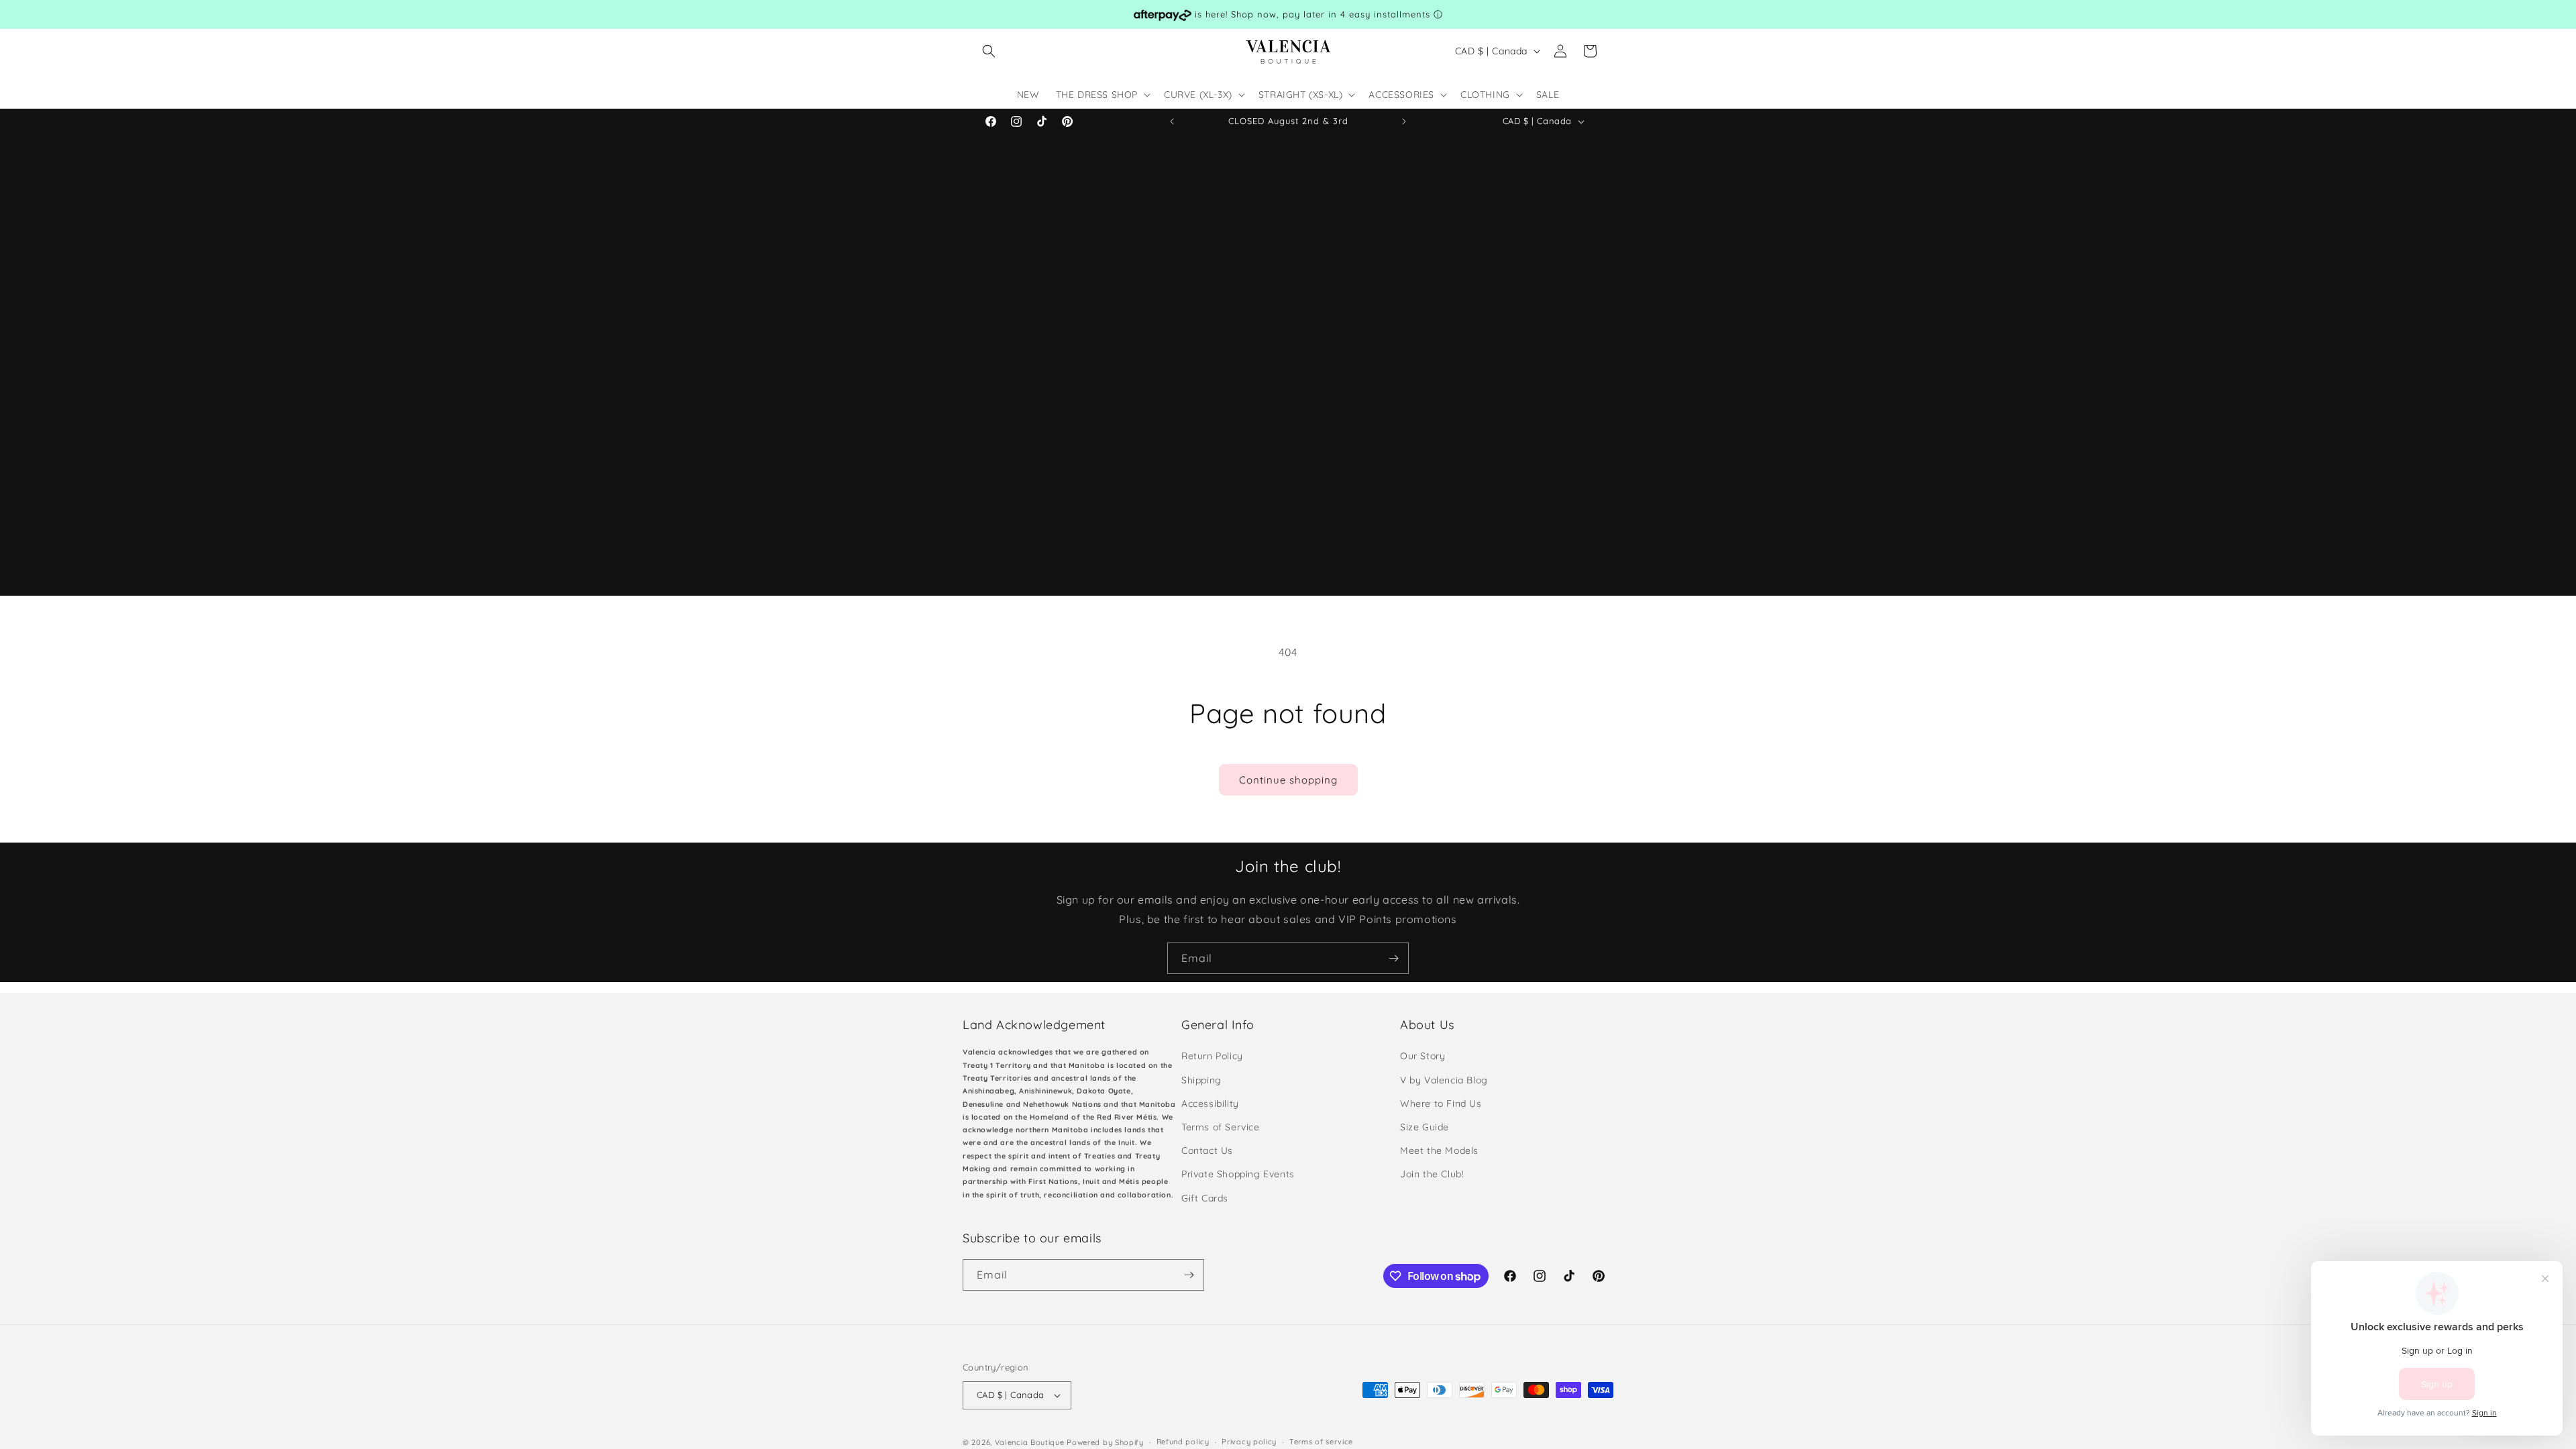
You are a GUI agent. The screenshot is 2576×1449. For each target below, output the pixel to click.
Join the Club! (1432, 1174)
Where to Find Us (1441, 1104)
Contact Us (1207, 1150)
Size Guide (1425, 1127)
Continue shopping (1288, 780)
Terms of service (1321, 1442)
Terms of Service (1221, 1127)
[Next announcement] (1404, 121)
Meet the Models (1439, 1150)
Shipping (1201, 1080)
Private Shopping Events (1238, 1174)
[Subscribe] (1393, 958)
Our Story (1423, 1056)
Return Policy (1212, 1056)
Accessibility (1210, 1104)
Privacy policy (1249, 1442)
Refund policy (1183, 1442)
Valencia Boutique (1030, 1442)
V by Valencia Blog (1444, 1080)
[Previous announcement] (1172, 121)
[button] (989, 51)
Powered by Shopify (1105, 1442)
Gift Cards (1205, 1198)
